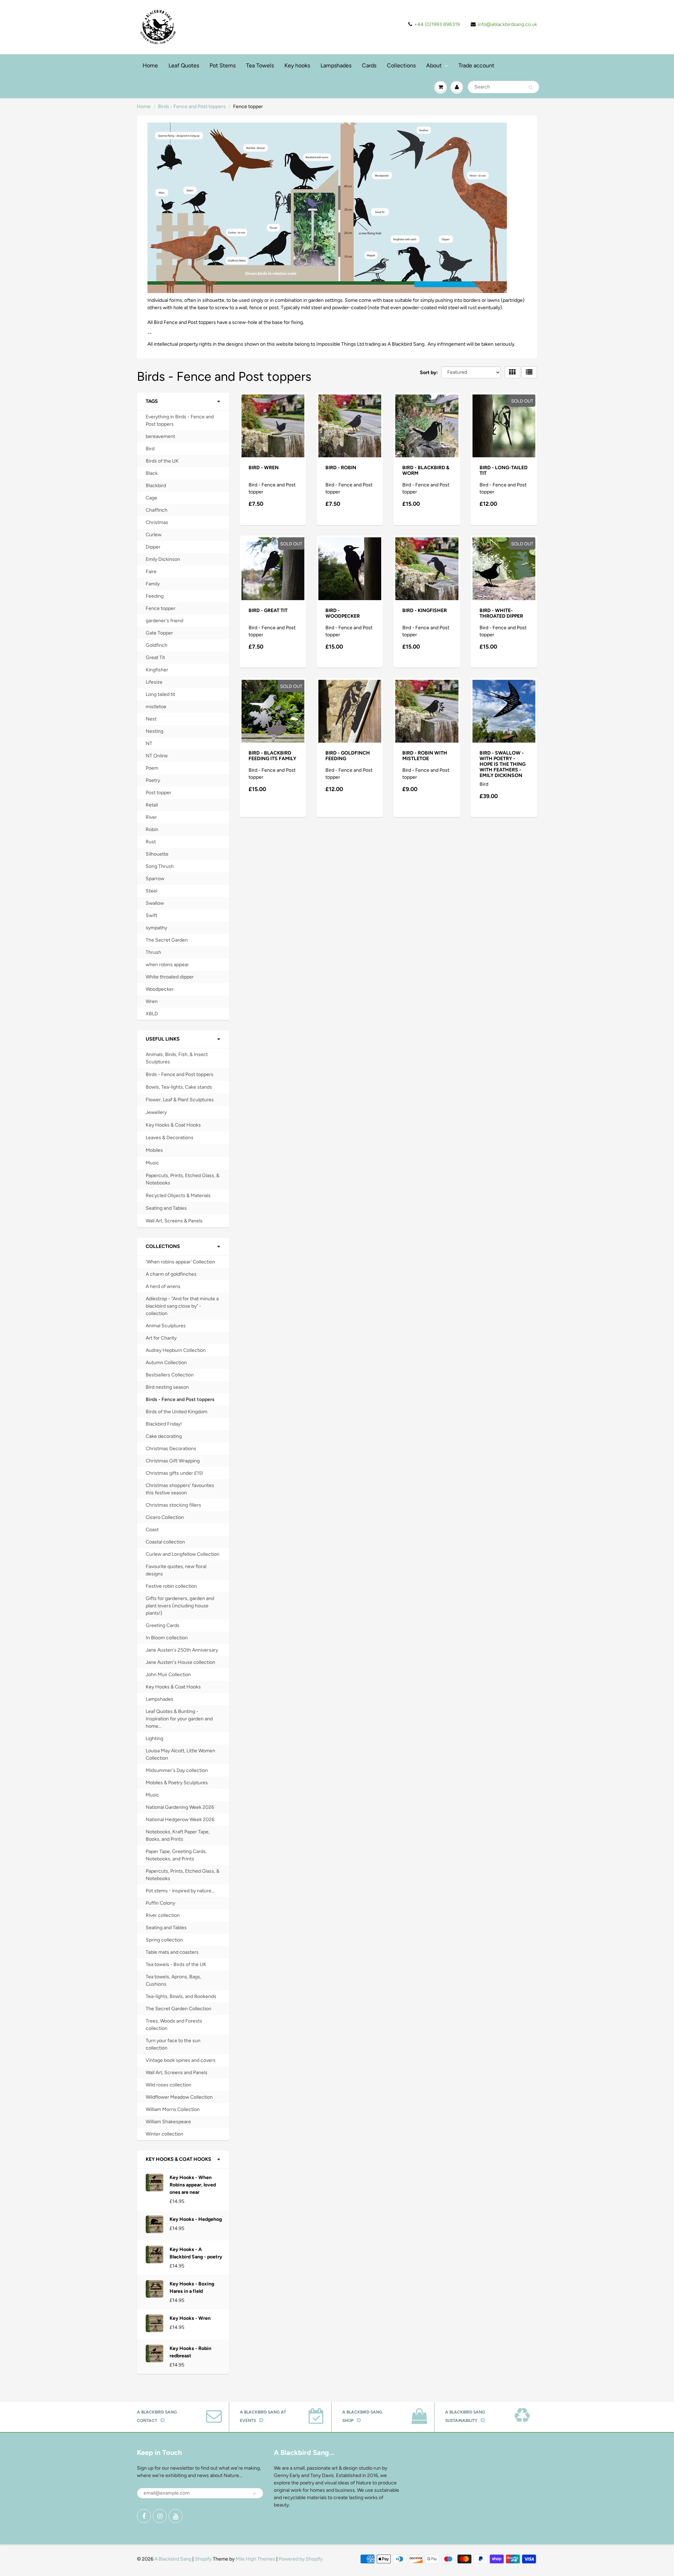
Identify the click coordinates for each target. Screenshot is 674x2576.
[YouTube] (176, 2516)
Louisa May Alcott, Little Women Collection (180, 1754)
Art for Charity (161, 1338)
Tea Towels (260, 65)
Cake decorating (164, 1436)
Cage (151, 498)
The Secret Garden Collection (179, 2009)
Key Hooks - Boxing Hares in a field (192, 2288)
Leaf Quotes (184, 65)
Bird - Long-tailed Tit (504, 470)
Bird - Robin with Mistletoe (425, 756)
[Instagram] (160, 2516)
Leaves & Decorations (170, 1138)
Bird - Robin (341, 468)
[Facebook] (144, 2516)
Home (150, 65)
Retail (152, 805)
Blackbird (156, 486)
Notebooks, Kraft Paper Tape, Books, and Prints (178, 1835)
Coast (152, 1530)
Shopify (203, 2559)
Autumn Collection (166, 1363)
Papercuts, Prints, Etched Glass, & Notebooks (183, 1179)
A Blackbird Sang (173, 2559)
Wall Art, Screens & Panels (174, 1221)
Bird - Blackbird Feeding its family (272, 756)
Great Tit (155, 658)
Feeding (155, 596)
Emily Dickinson (163, 559)
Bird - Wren (264, 468)
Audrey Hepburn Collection (176, 1350)
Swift (151, 915)
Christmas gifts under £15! (174, 1473)
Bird (150, 449)
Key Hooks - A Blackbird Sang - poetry (196, 2253)
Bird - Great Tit (268, 610)
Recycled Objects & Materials (178, 1196)
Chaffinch (157, 510)
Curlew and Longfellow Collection (183, 1554)
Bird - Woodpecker (343, 613)
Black (152, 473)
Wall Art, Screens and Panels (177, 2073)
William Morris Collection (173, 2109)
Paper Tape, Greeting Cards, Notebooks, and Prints (176, 1855)
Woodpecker (160, 989)
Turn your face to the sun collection (173, 2044)
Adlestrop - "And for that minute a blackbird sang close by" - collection (182, 1306)
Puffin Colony (160, 1903)
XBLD (152, 1014)
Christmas (157, 522)
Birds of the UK (162, 461)
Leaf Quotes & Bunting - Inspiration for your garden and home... (179, 1719)
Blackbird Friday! (164, 1424)
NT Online (157, 756)
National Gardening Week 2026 (180, 1807)
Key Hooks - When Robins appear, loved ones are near (193, 2185)
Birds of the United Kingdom (177, 1412)
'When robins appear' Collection (180, 1262)
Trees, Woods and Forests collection (174, 2025)
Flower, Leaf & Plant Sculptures (180, 1100)
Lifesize (154, 682)
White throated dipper (170, 977)
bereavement (160, 436)
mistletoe (156, 707)
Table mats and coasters (172, 1952)
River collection (163, 1915)
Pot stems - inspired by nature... (180, 1891)
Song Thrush (160, 866)
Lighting (154, 1738)
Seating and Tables (166, 1208)
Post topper (158, 793)
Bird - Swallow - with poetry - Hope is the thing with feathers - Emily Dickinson (503, 764)
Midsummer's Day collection (177, 1770)
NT (149, 743)
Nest (151, 719)
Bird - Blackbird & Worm (426, 470)
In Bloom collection (167, 1638)
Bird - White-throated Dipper (501, 613)
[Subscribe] (255, 2494)
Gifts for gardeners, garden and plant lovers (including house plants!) (180, 1606)
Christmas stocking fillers (173, 1505)
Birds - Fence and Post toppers (192, 107)
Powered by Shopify (301, 2559)
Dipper (153, 547)
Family (153, 584)
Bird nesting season (167, 1387)
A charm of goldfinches (171, 1274)
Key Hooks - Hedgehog (196, 2219)
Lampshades (336, 65)
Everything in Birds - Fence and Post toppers (180, 420)
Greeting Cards (163, 1625)
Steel (151, 891)
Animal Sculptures (166, 1326)
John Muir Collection (168, 1675)
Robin (152, 829)
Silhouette (157, 854)
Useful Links (163, 1039)
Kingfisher (157, 670)
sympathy (156, 928)
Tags (152, 401)
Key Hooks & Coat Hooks (173, 1125)
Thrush (153, 952)
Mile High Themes (255, 2559)
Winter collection (164, 2134)
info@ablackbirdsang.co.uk (507, 24)
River (151, 817)
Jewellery (156, 1112)
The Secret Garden (167, 940)
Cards (369, 65)
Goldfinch (157, 645)
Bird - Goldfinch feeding (348, 756)
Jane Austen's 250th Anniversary (182, 1650)
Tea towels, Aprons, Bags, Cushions (173, 1980)
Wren (152, 1001)
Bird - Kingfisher (425, 610)
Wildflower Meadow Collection (179, 2097)
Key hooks (297, 65)
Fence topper (161, 608)
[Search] (531, 87)
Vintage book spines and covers (181, 2060)
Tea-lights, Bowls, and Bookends (181, 1996)
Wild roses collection (168, 2085)
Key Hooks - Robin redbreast (190, 2352)
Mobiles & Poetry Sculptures (177, 1783)
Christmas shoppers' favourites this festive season (180, 1489)
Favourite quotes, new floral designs (176, 1570)
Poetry (153, 780)
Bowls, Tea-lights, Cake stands (179, 1087)
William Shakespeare (168, 2122)
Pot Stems (223, 65)
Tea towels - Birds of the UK (176, 1964)
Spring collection (164, 1940)
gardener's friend (164, 621)
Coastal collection (165, 1542)
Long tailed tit (160, 694)
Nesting (154, 731)
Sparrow (155, 879)
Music (152, 1163)
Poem (152, 768)
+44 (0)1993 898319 (437, 24)
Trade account (476, 65)
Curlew (154, 535)
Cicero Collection (165, 1517)
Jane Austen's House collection (180, 1662)
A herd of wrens (163, 1286)
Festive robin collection (171, 1586)
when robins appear (167, 965)
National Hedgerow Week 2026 (180, 1820)
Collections (401, 65)
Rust (151, 842)
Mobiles (154, 1150)
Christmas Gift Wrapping (173, 1461)
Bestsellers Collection (170, 1375)
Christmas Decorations (171, 1449)
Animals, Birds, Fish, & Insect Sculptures (177, 1058)
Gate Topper (159, 633)
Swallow (155, 903)
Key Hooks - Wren (190, 2318)
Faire (151, 572)
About (434, 65)
